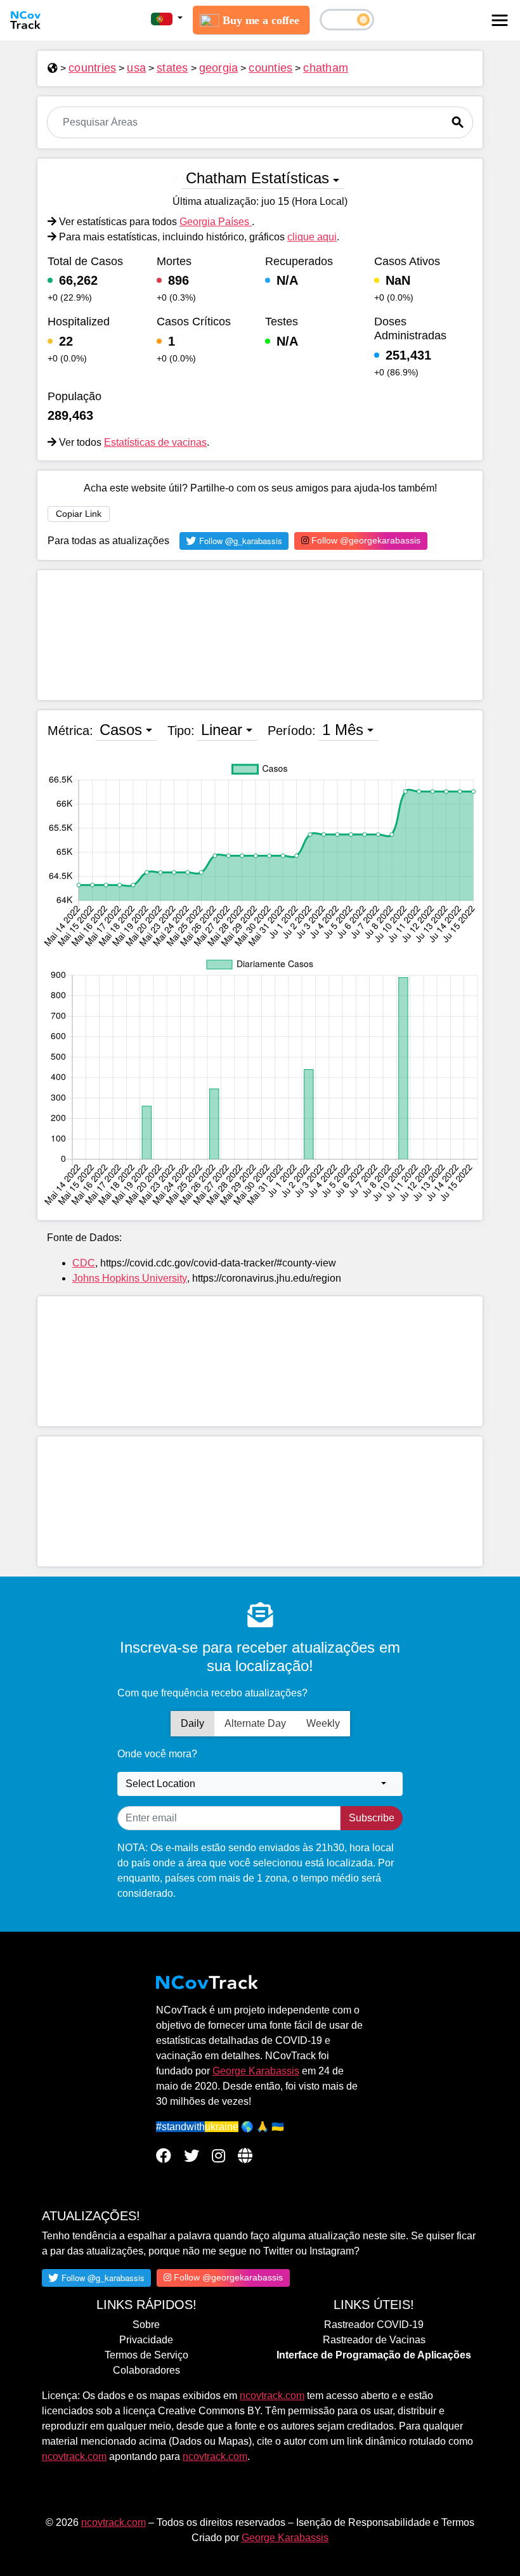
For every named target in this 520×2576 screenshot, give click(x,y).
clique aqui (312, 237)
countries (92, 68)
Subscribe (372, 1818)
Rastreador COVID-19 (374, 2325)
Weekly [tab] (323, 1723)
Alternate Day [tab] (255, 1723)
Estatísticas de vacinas (155, 442)
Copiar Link (79, 514)
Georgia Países (216, 222)
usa (136, 68)
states (172, 68)
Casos (121, 730)
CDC (84, 1263)
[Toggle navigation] (500, 20)
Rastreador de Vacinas (374, 2340)
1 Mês (343, 730)
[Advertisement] (260, 635)
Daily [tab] (192, 1723)
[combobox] (260, 1784)
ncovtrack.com (272, 2396)
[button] (167, 18)
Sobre (146, 2325)
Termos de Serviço (146, 2355)
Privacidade (146, 2340)
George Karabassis (256, 2071)
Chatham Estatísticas (257, 178)
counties (270, 68)
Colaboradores (146, 2370)
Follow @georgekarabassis (365, 540)
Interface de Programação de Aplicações (374, 2355)
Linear (222, 730)
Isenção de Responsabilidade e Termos (385, 2522)
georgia (219, 68)
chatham (326, 68)
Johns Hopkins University (130, 1278)
